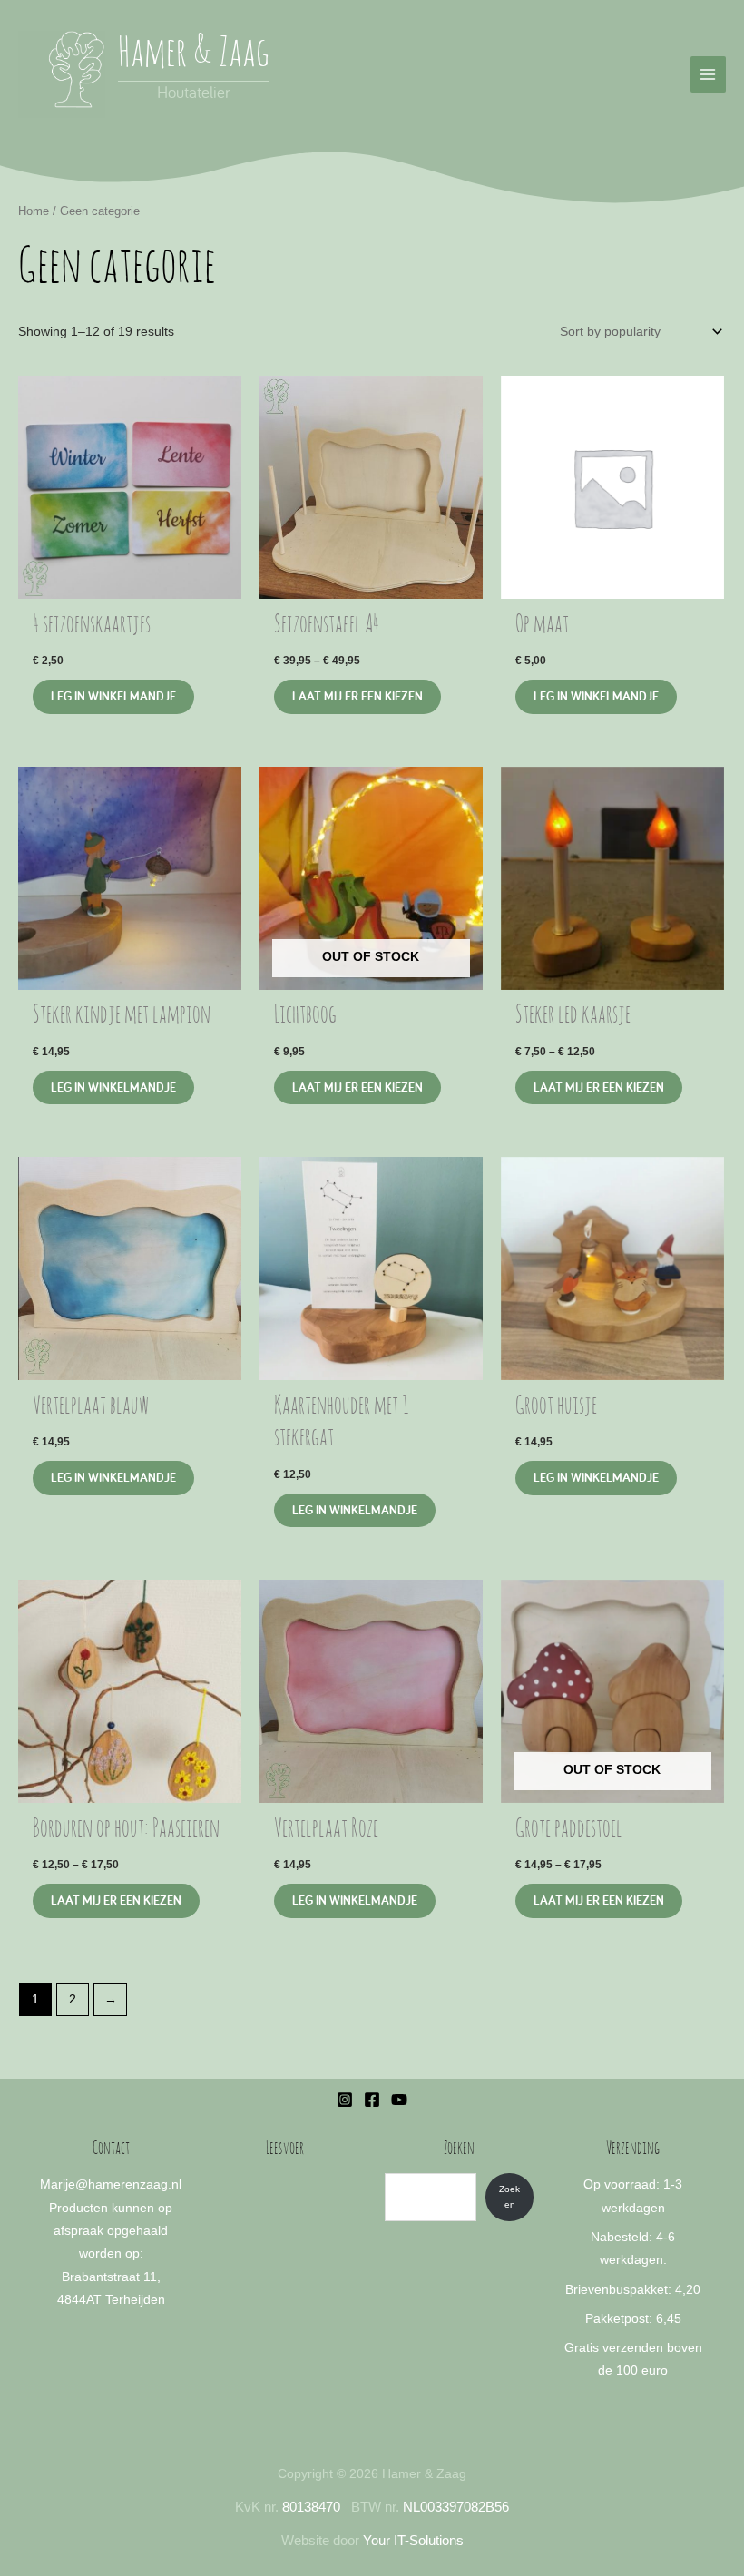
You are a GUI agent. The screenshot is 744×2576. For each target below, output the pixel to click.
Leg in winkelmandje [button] (113, 696)
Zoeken (509, 2197)
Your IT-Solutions (413, 2541)
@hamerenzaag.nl (128, 2184)
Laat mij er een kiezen (357, 696)
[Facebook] (372, 2100)
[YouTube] (399, 2100)
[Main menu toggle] (708, 74)
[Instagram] (345, 2100)
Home (34, 211)
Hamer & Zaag (194, 55)
